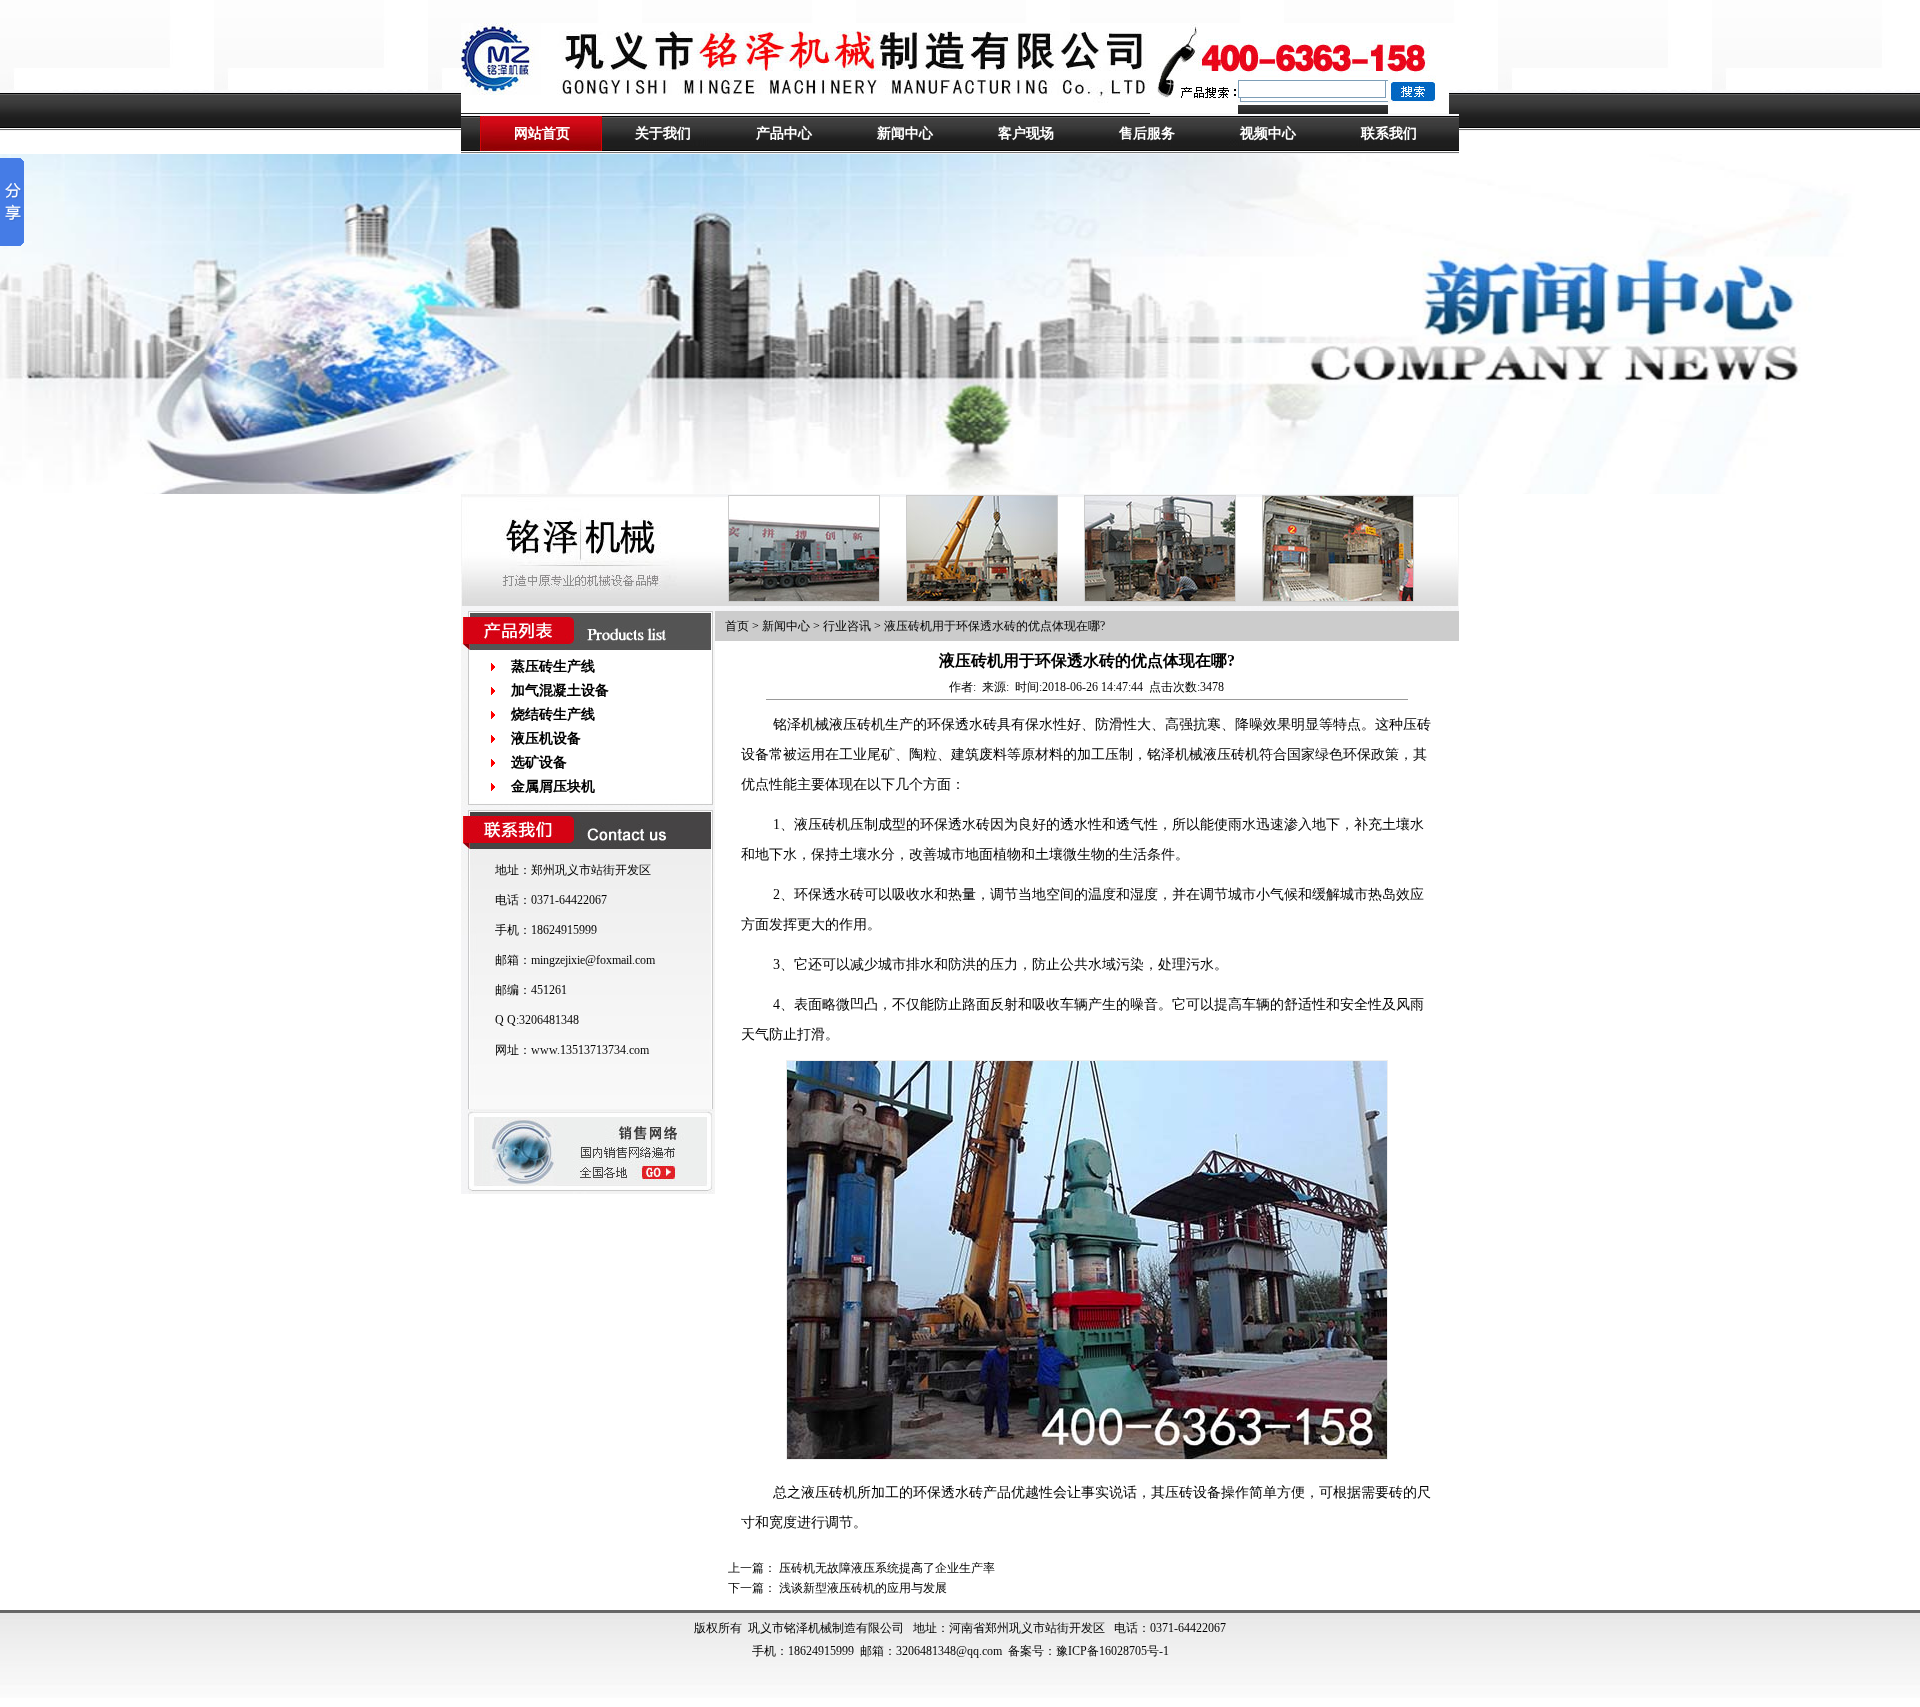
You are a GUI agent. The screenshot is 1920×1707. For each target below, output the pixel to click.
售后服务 (1147, 133)
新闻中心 (905, 133)
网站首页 (542, 133)
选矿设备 (539, 762)
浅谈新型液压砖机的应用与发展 (863, 1588)
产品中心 (784, 133)
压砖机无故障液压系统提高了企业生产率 (887, 1568)
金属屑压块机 (553, 786)
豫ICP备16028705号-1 (1112, 1651)
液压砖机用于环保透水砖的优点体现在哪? (994, 626)
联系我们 (1389, 133)
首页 (737, 626)
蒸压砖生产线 (553, 666)
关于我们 (663, 133)
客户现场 (1026, 133)
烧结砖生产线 (553, 714)
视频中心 (1268, 133)
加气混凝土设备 (560, 690)
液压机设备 (546, 738)
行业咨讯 (847, 626)
